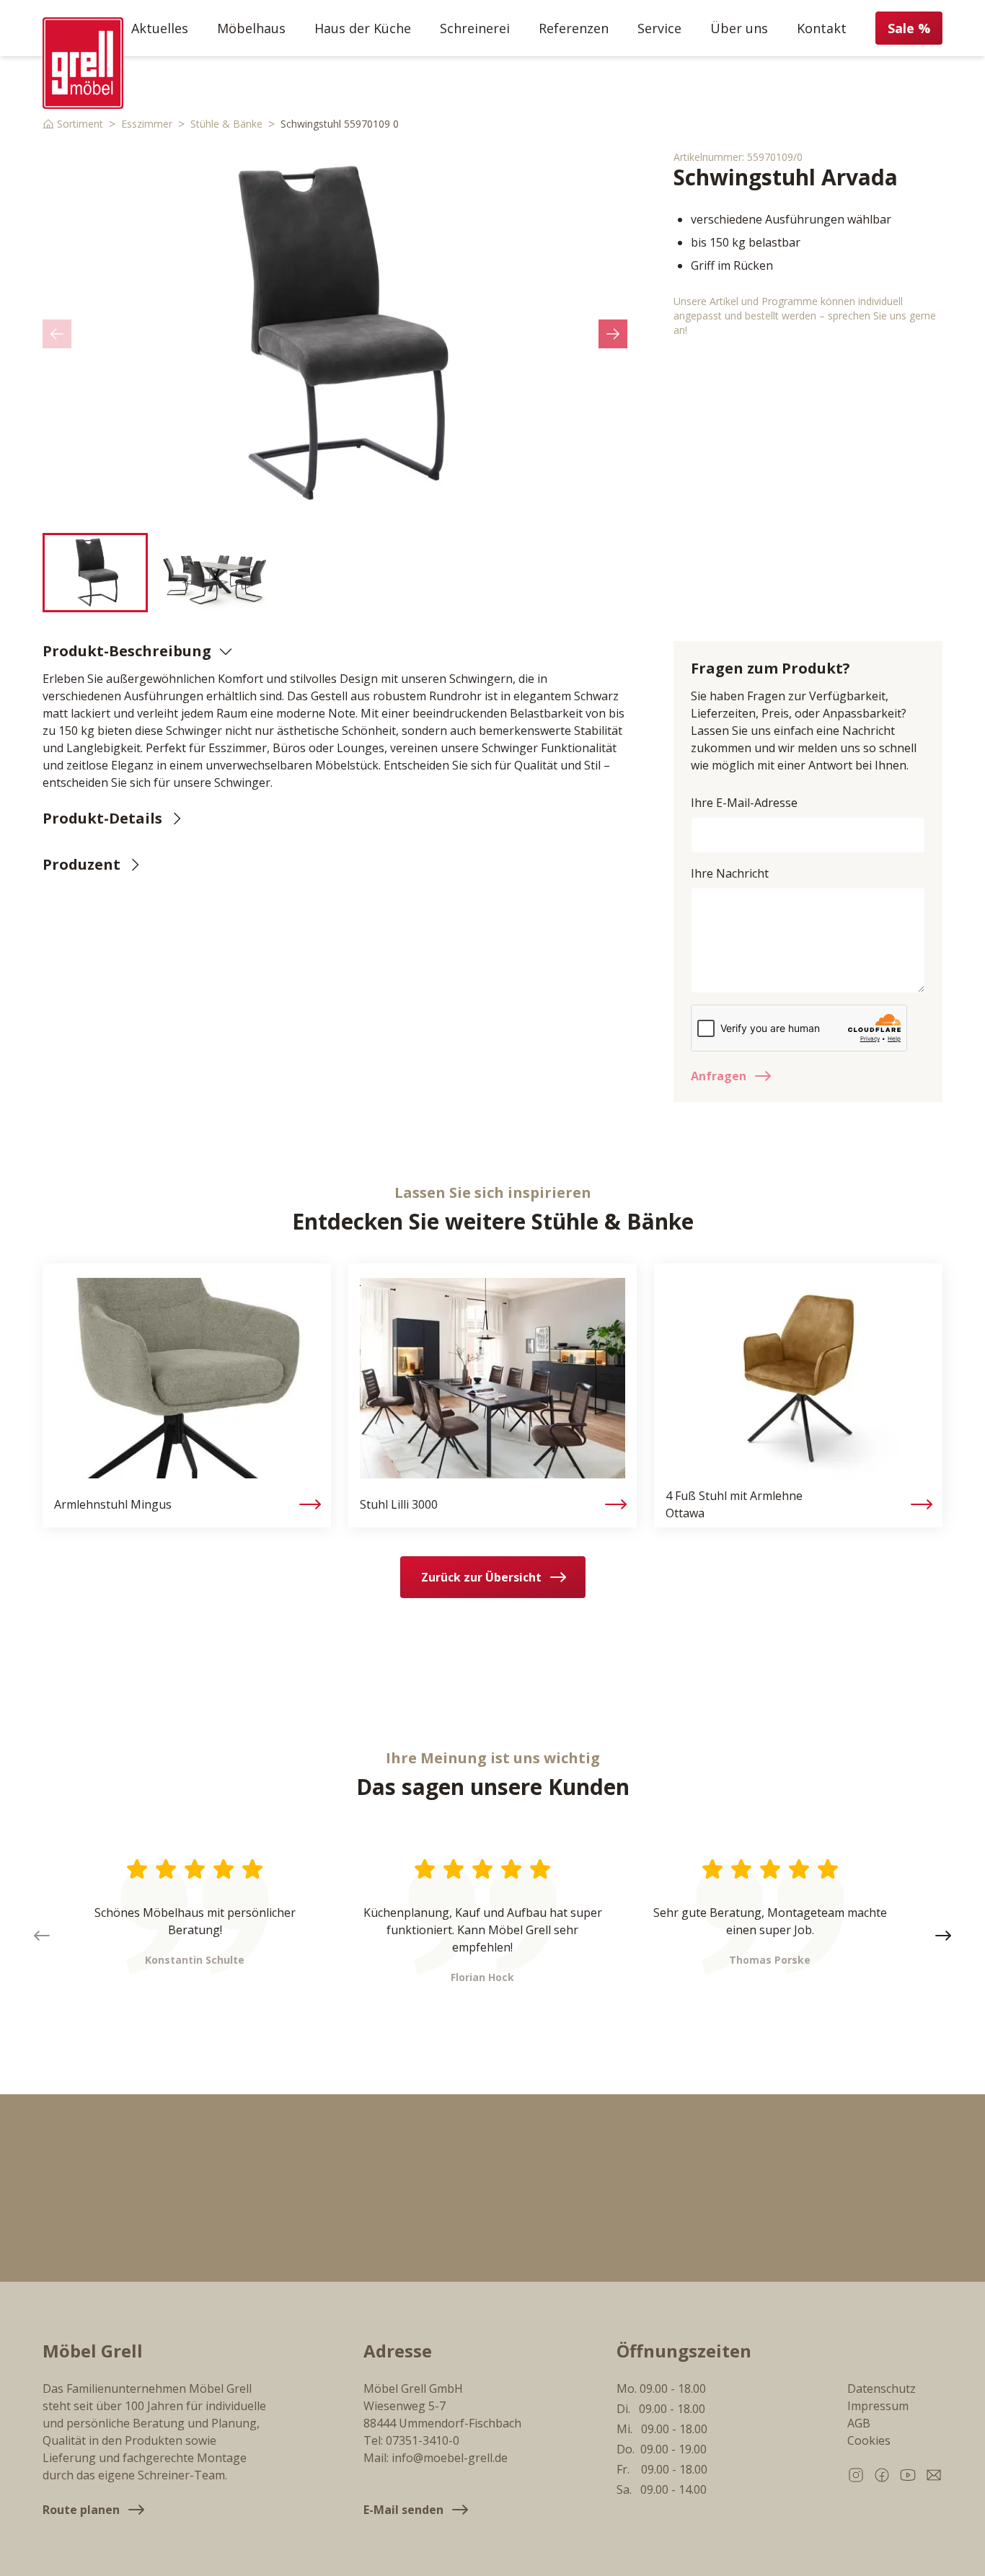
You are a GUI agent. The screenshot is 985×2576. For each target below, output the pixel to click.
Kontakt (822, 28)
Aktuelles (160, 28)
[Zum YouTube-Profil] (908, 2475)
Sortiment (80, 124)
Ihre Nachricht (730, 873)
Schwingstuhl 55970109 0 (340, 124)
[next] (613, 334)
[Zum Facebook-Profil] (882, 2475)
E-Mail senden (403, 2510)
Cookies (869, 2440)
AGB (859, 2423)
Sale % (909, 28)
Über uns (739, 28)
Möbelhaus (251, 28)
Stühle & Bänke (226, 124)
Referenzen (574, 28)
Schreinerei (475, 28)
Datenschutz (882, 2388)
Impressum (878, 2406)
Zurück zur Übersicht (481, 1577)
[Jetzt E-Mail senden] (934, 2475)
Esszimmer (147, 124)
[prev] (57, 334)
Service (659, 28)
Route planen (81, 2510)
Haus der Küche (363, 28)
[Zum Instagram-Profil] (856, 2475)
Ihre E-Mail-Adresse (744, 803)
